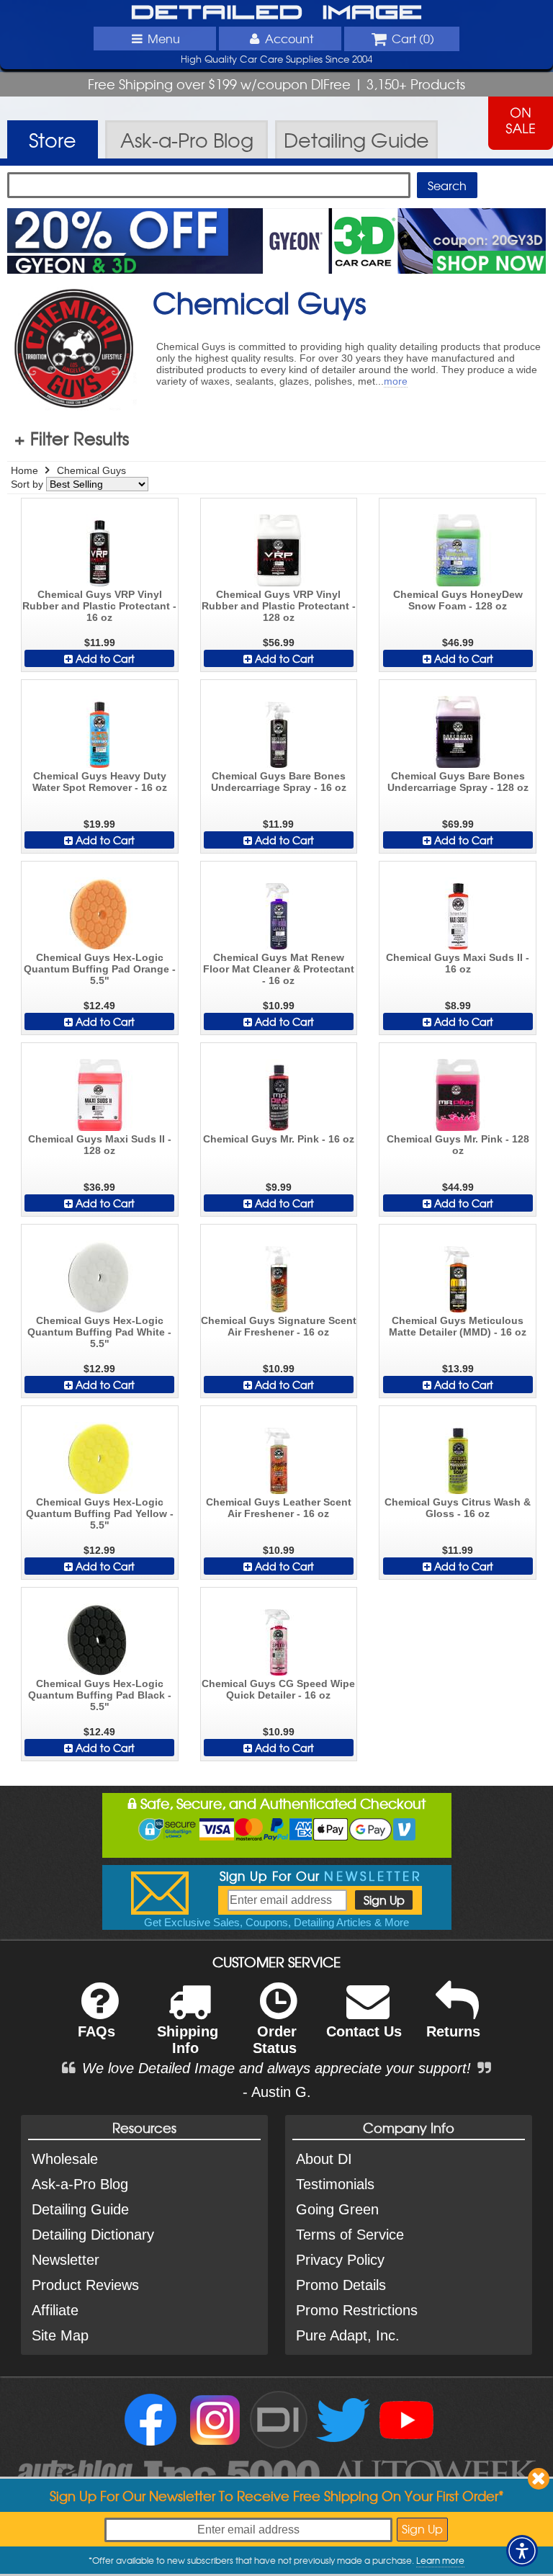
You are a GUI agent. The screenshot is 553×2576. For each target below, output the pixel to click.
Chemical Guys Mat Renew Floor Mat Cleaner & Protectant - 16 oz (279, 969)
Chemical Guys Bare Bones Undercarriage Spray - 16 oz (279, 782)
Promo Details (341, 2285)
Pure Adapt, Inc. (348, 2335)
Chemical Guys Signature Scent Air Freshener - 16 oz (279, 1326)
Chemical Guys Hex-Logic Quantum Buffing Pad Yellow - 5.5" (100, 1513)
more (396, 381)
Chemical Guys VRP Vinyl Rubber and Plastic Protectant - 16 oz (99, 606)
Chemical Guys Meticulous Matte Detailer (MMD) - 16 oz (458, 1326)
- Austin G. (277, 2092)
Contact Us (364, 2031)
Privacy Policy (340, 2260)
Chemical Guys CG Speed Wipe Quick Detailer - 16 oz (278, 1689)
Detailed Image (277, 13)
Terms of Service (350, 2235)
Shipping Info (188, 2040)
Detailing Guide (80, 2209)
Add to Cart (104, 658)
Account (289, 38)
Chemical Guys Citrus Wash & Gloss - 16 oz (458, 1508)
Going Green (337, 2209)
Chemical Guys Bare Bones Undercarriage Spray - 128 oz (458, 782)
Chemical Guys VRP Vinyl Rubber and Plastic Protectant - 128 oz (279, 606)
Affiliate (55, 2310)
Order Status (275, 2040)
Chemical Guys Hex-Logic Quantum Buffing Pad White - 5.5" (99, 1332)
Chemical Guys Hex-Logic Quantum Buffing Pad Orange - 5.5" (100, 969)
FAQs (96, 2031)
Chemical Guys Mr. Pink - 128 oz (458, 1145)
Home (24, 470)
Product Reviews (85, 2285)
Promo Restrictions (357, 2310)
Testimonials (335, 2184)
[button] (522, 2551)
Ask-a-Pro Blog (80, 2184)
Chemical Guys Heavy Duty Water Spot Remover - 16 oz (100, 782)
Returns (453, 2031)
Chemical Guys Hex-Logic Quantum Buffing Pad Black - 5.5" (100, 1695)
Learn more (440, 2560)
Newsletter (66, 2260)
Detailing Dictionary (93, 2235)
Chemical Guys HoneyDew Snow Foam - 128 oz (458, 600)
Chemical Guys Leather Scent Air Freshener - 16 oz (279, 1508)
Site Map (60, 2335)
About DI (324, 2159)
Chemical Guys (91, 470)
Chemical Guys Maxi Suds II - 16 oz (458, 963)
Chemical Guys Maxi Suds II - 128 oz (100, 1145)
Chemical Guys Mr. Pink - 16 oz (279, 1139)
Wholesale (65, 2159)
